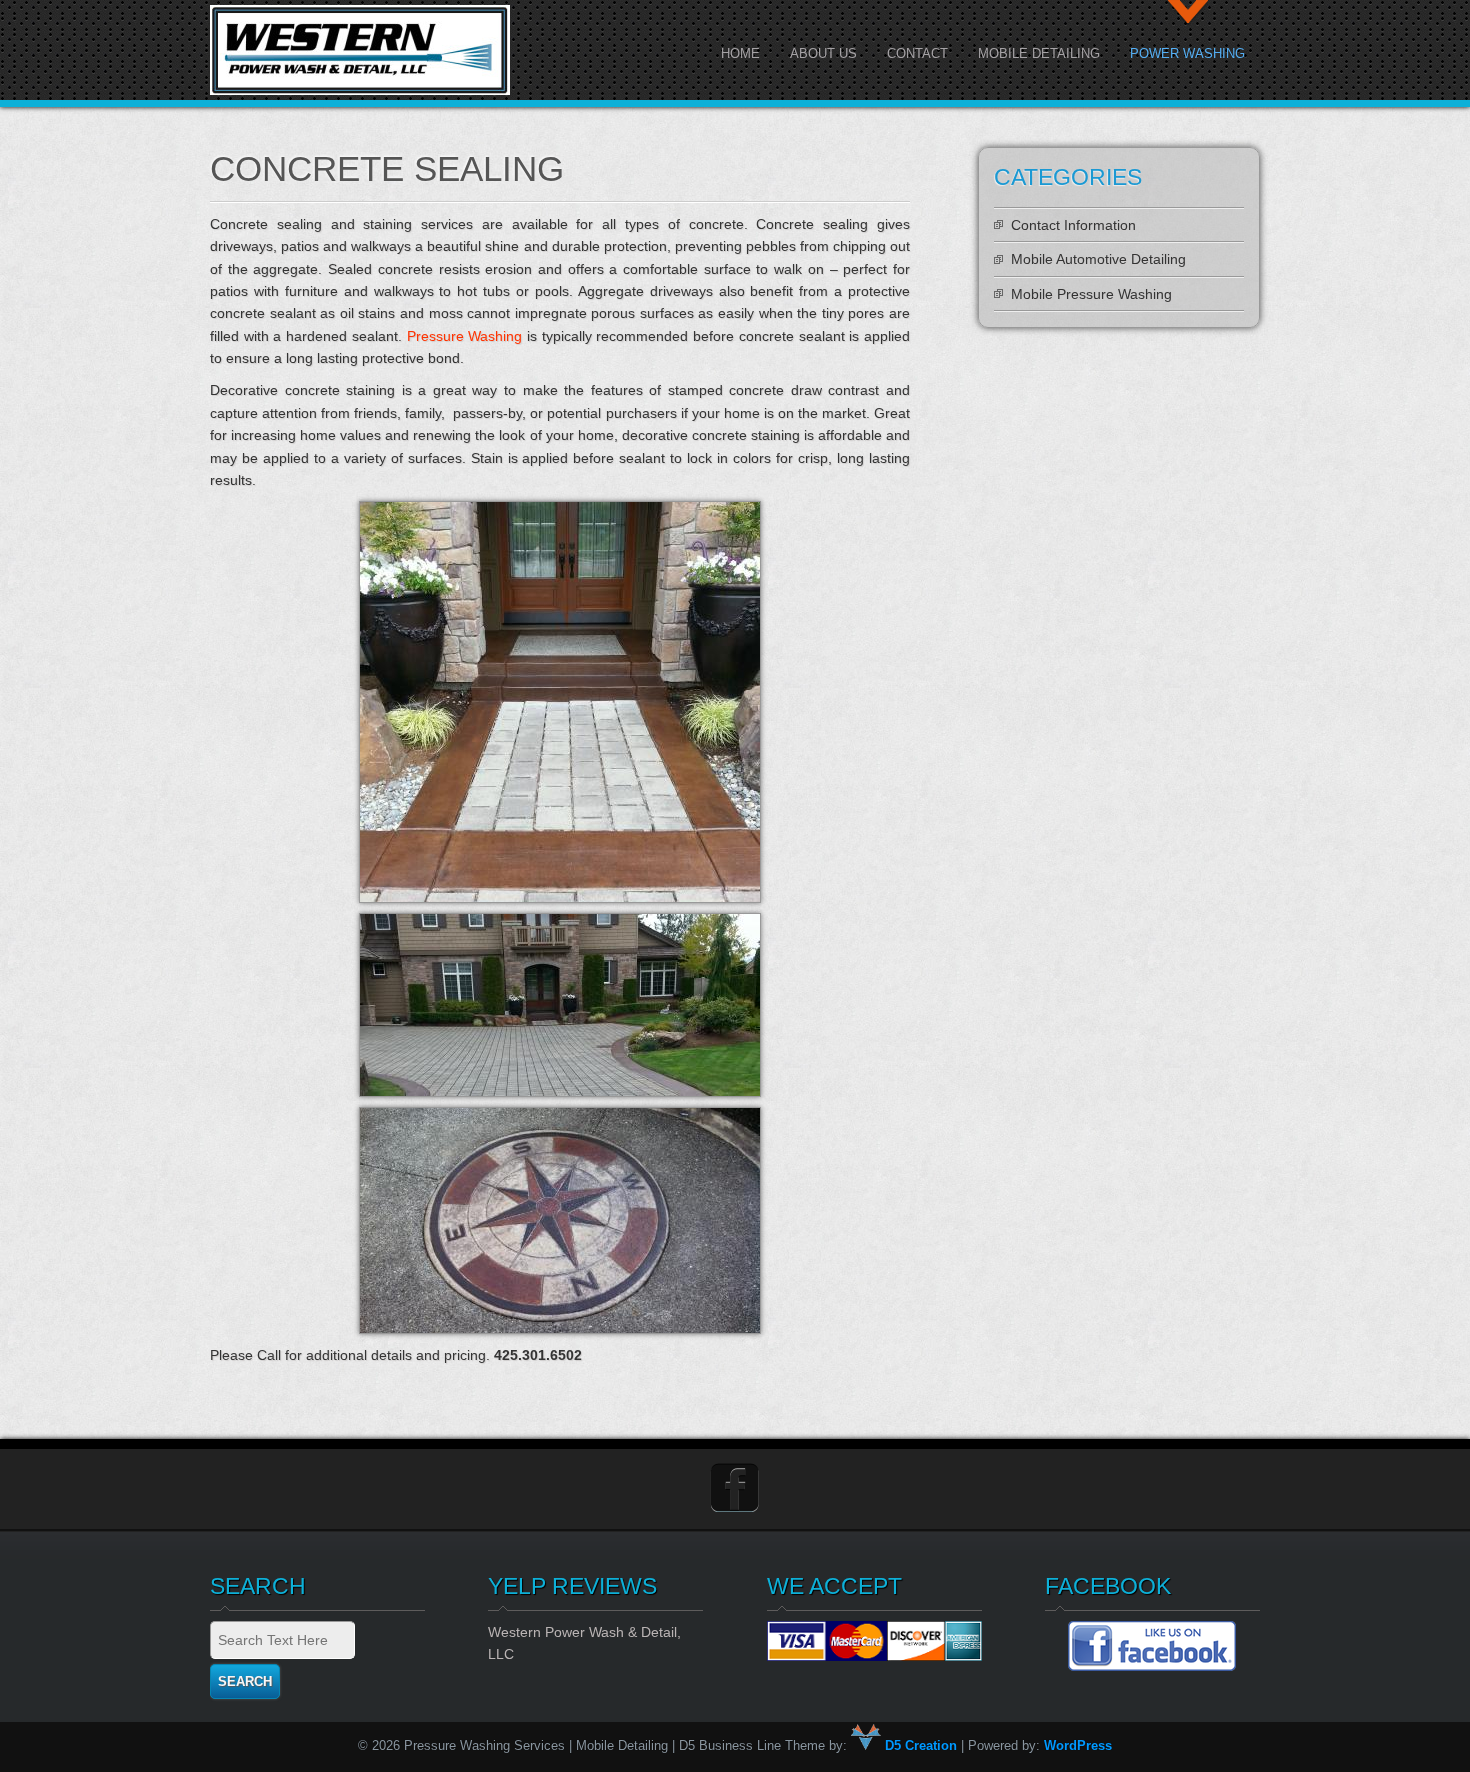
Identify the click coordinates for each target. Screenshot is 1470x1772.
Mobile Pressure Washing (1091, 294)
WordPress (1078, 1745)
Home (740, 53)
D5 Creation (919, 1745)
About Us (823, 53)
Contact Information (1073, 225)
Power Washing (1187, 53)
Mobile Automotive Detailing (1098, 259)
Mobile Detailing (1039, 53)
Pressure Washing (465, 336)
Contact (917, 53)
